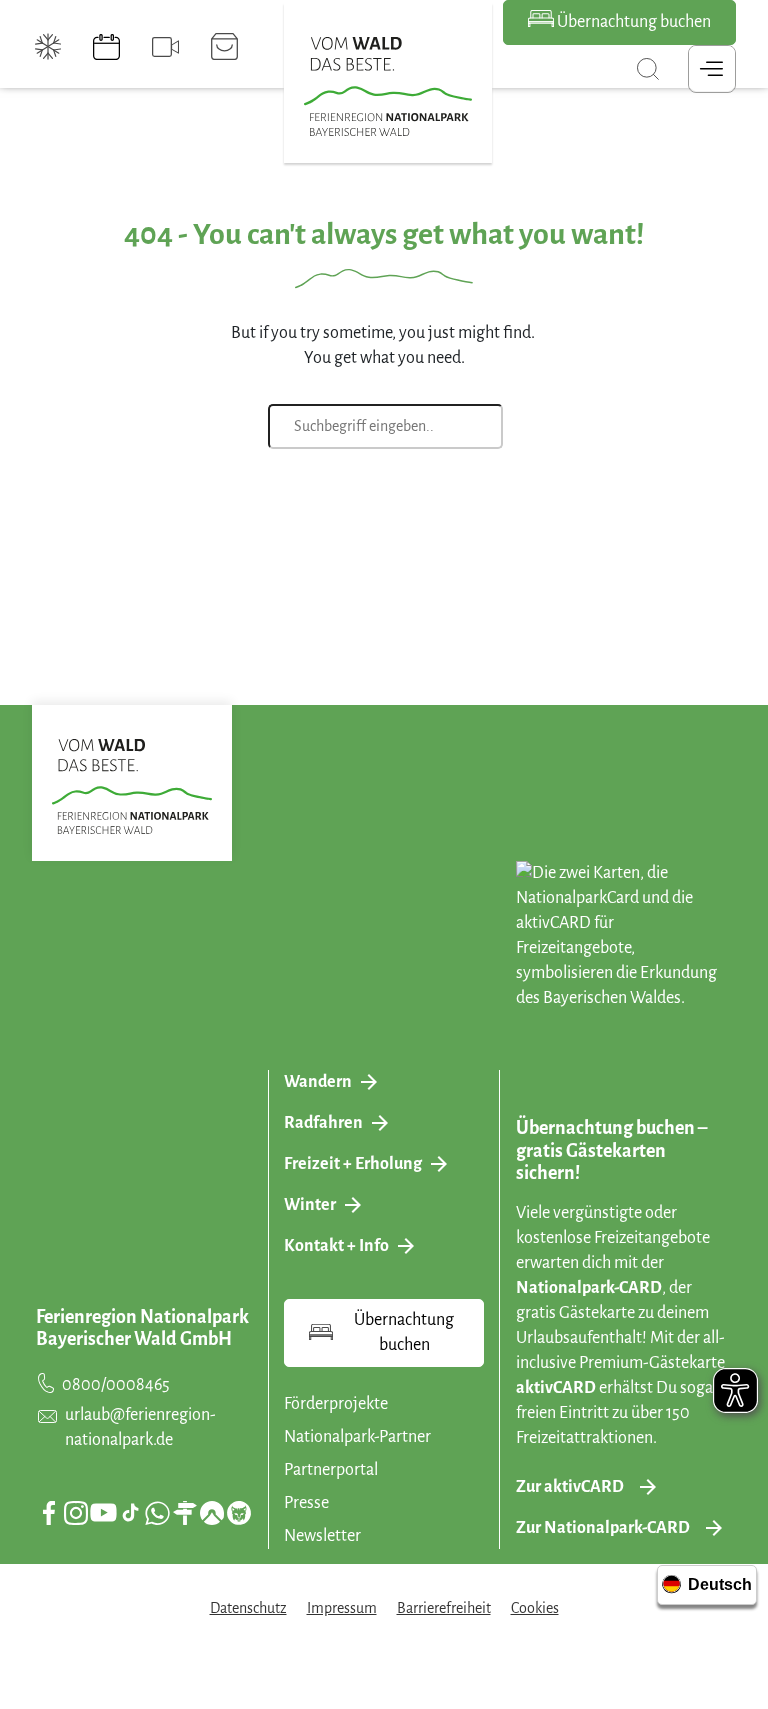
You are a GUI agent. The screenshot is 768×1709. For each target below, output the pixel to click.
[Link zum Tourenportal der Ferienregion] (185, 1513)
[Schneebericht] (48, 47)
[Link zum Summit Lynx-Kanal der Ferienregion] (239, 1513)
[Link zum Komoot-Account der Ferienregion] (212, 1513)
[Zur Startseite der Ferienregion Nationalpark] (388, 87)
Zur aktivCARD (570, 1487)
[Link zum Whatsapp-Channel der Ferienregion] (157, 1513)
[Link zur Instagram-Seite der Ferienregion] (76, 1513)
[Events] (106, 47)
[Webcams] (165, 47)
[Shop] (224, 47)
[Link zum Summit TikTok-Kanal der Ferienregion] (130, 1512)
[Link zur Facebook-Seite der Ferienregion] (49, 1513)
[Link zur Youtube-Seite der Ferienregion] (103, 1512)
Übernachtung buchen (632, 22)
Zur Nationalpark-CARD (603, 1528)
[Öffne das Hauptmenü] (712, 69)
